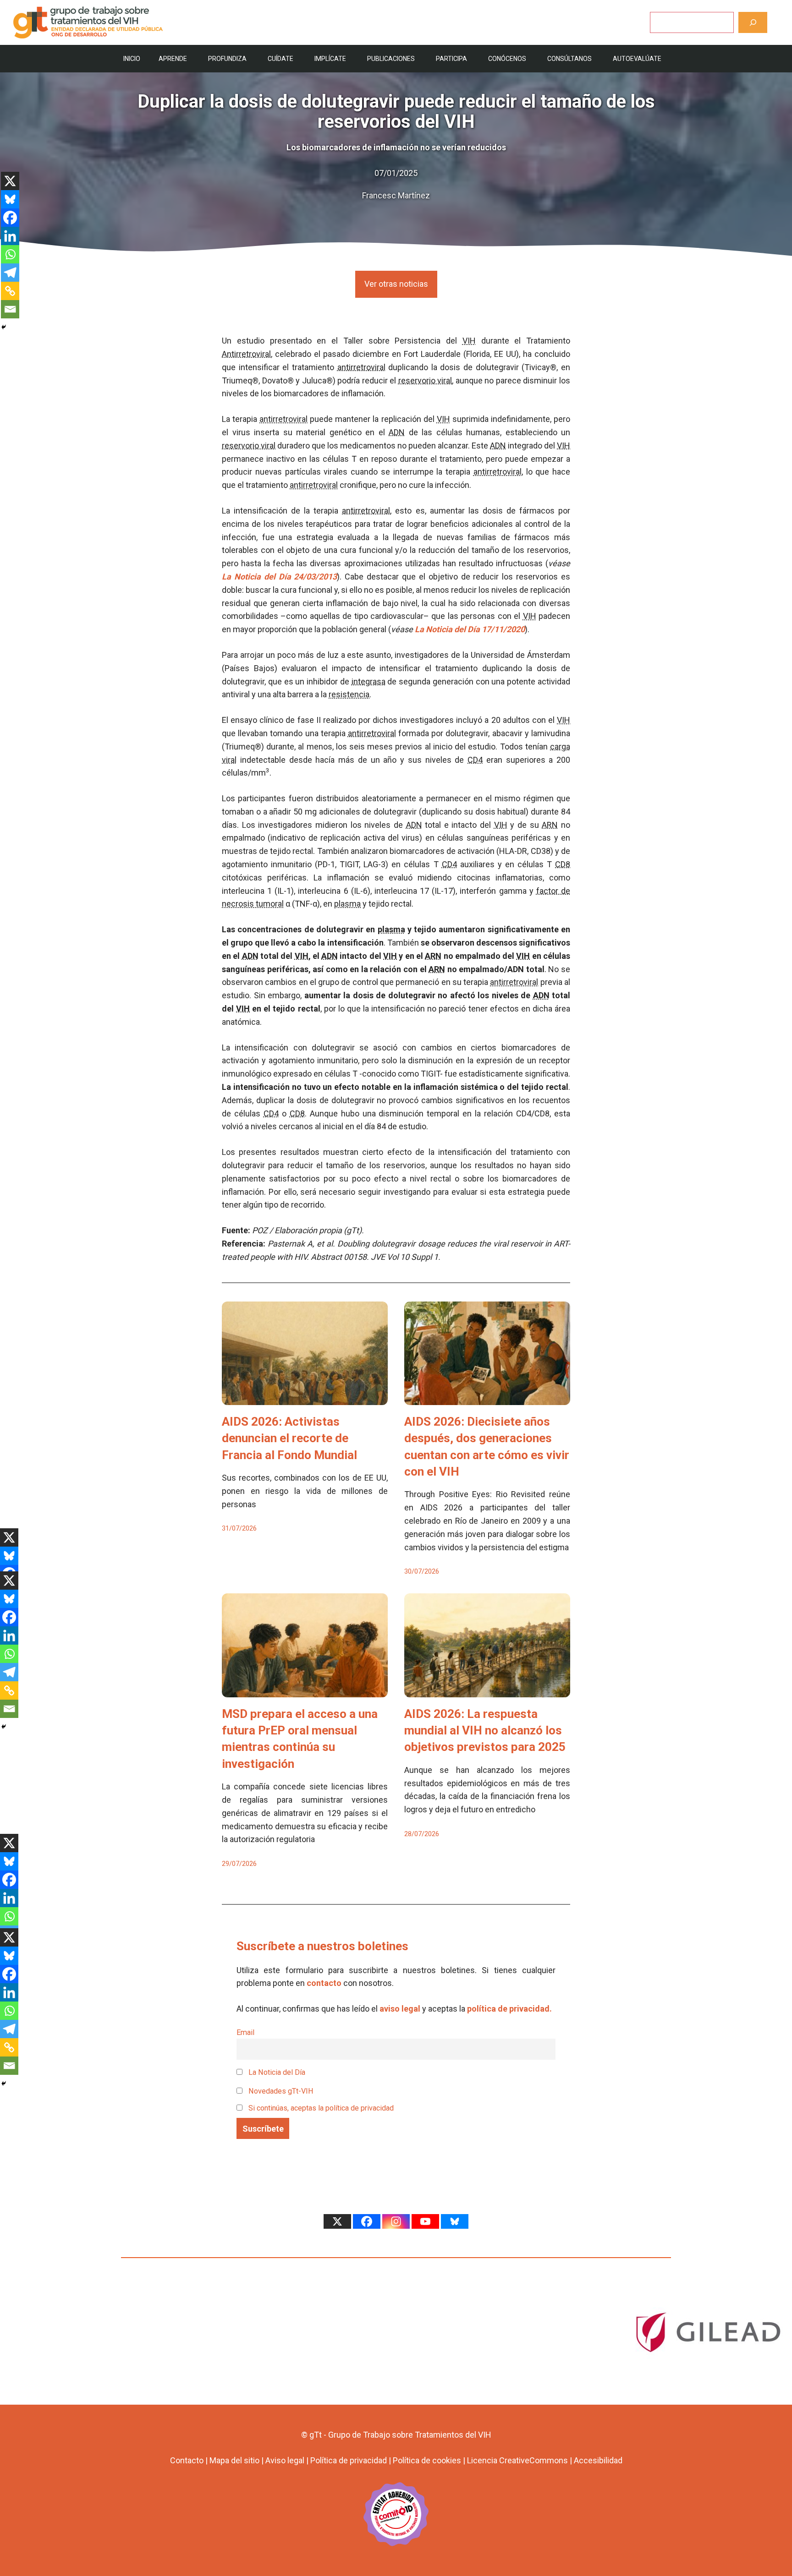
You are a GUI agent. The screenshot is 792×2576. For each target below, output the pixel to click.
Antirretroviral (246, 354)
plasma (347, 904)
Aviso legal (285, 2460)
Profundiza (227, 59)
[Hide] (4, 327)
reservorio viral (425, 380)
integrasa (368, 681)
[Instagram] (396, 2221)
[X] (10, 181)
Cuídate (280, 59)
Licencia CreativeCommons (517, 2460)
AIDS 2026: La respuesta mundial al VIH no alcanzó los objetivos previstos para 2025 (485, 1731)
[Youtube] (425, 2221)
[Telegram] (10, 273)
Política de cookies (427, 2460)
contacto (324, 1983)
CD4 (475, 760)
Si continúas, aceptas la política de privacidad (321, 2108)
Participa (451, 59)
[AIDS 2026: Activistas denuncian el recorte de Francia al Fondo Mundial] (305, 1398)
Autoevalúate (637, 59)
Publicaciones (391, 59)
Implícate (330, 59)
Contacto (187, 2460)
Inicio (132, 59)
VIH (469, 341)
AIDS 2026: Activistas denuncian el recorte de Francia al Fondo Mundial (289, 1438)
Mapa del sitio (234, 2460)
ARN (550, 825)
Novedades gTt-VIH (280, 2091)
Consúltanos (569, 59)
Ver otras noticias (396, 284)
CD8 (563, 864)
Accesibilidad (598, 2460)
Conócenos (507, 59)
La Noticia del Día (276, 2072)
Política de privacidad (349, 2460)
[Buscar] (753, 22)
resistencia (349, 694)
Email (245, 2032)
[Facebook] (10, 218)
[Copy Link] (10, 291)
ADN (397, 432)
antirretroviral (361, 367)
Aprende (173, 59)
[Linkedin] (10, 236)
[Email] (10, 309)
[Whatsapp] (10, 254)
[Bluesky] (10, 199)
